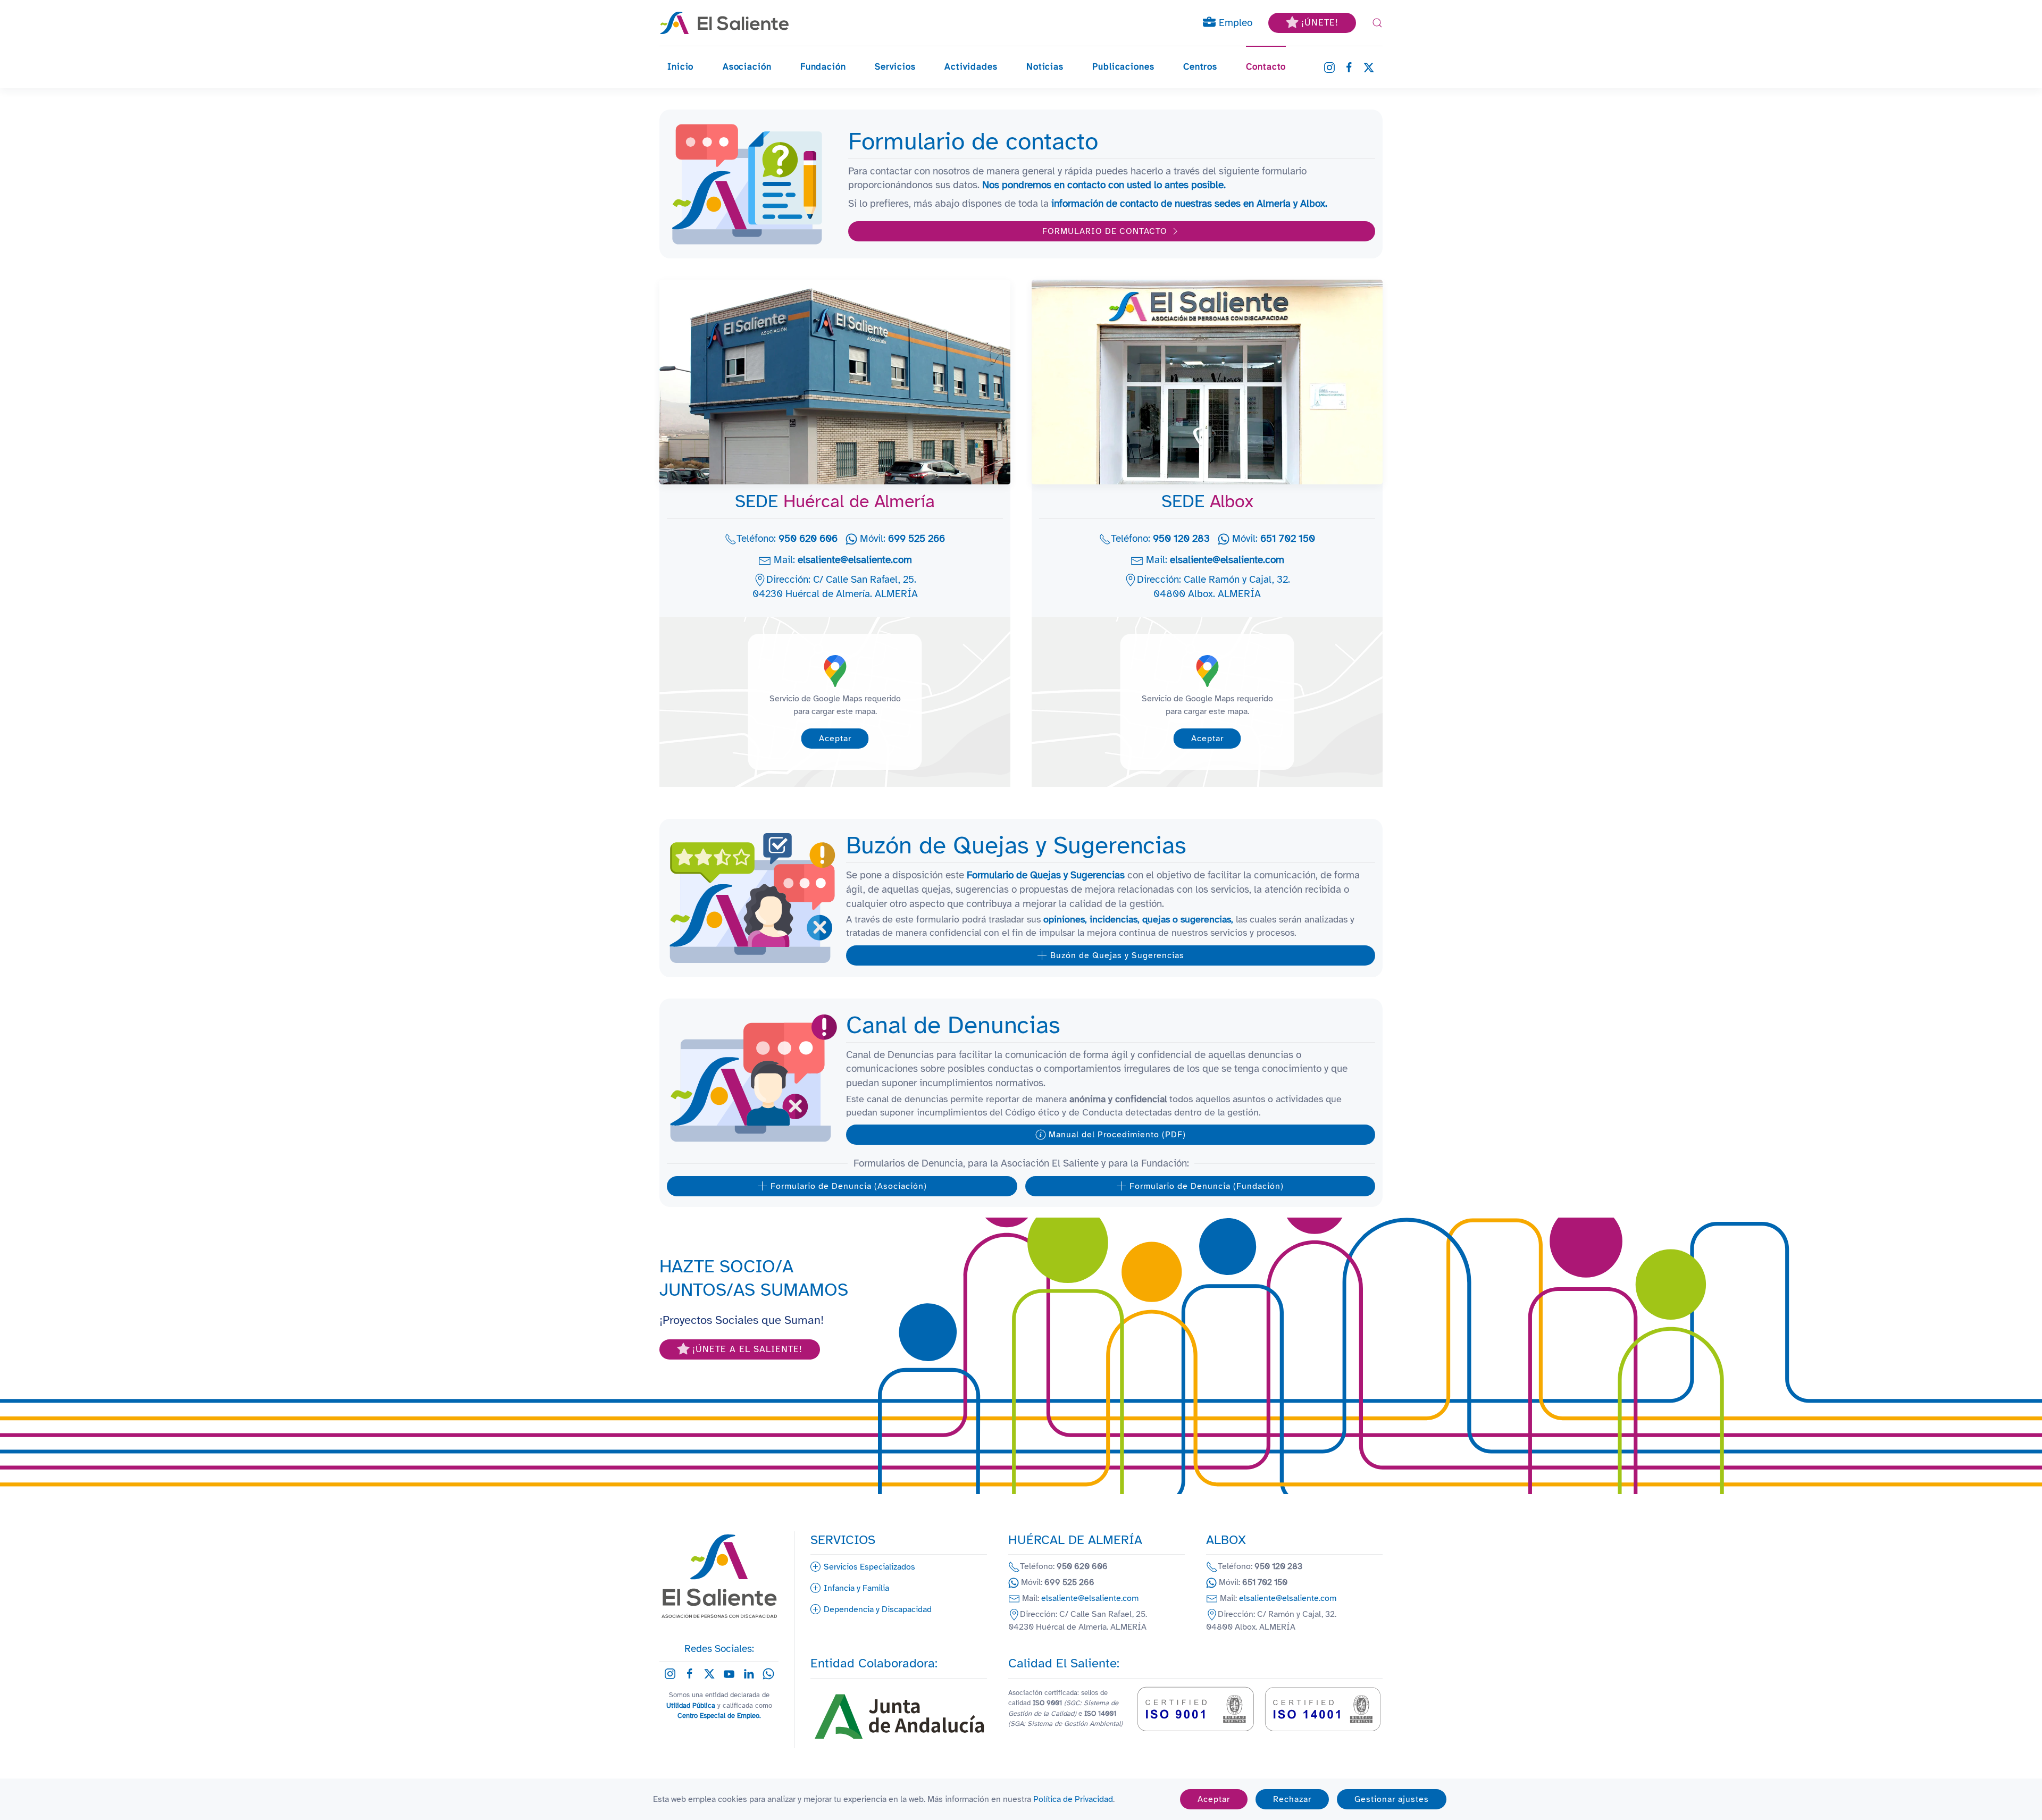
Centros (1200, 67)
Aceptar (835, 739)
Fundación (823, 67)
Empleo (1234, 23)
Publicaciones (1123, 67)
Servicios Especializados (869, 1567)
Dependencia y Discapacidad (878, 1609)
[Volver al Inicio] (725, 23)
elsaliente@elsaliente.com (855, 560)
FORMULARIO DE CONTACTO (1105, 231)
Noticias (1045, 67)
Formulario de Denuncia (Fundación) (1207, 1186)
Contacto (1266, 67)
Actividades (971, 67)
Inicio (680, 67)
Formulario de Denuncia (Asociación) (849, 1186)
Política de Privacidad (1073, 1799)
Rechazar (1292, 1799)
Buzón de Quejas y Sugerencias (1117, 955)
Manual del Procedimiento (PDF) (1117, 1135)
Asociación (747, 67)
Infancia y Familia (856, 1588)
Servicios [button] (895, 67)
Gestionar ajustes (1392, 1799)
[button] (1377, 23)
